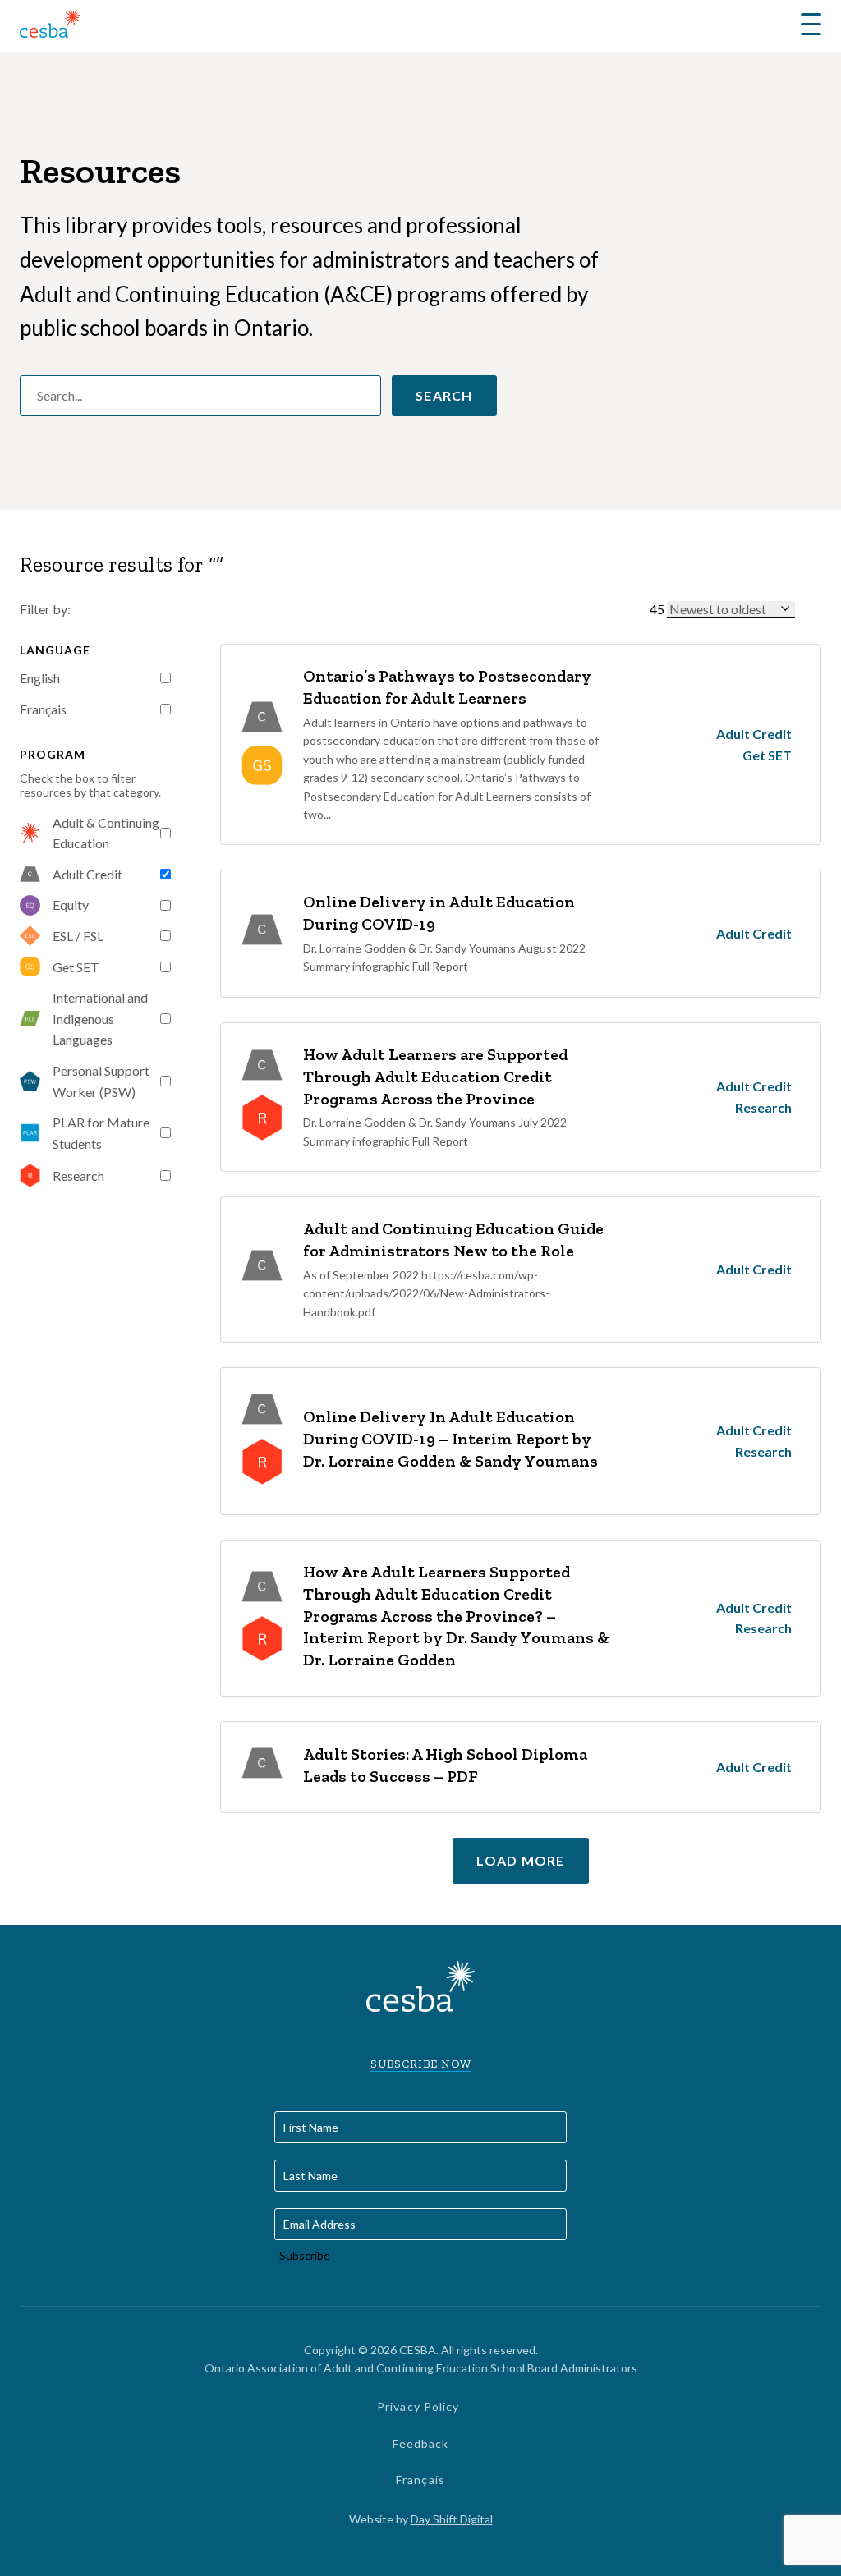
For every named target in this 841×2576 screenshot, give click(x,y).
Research (78, 1176)
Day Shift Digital (452, 2519)
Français (43, 709)
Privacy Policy (418, 2406)
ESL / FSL (78, 936)
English (40, 678)
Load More (521, 1860)
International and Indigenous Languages (100, 1018)
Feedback (421, 2443)
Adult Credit (87, 874)
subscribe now (421, 2064)
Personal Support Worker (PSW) (101, 1081)
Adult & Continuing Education (106, 833)
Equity (71, 905)
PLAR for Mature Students (101, 1133)
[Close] (809, 608)
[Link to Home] (50, 26)
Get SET (76, 967)
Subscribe (305, 2255)
